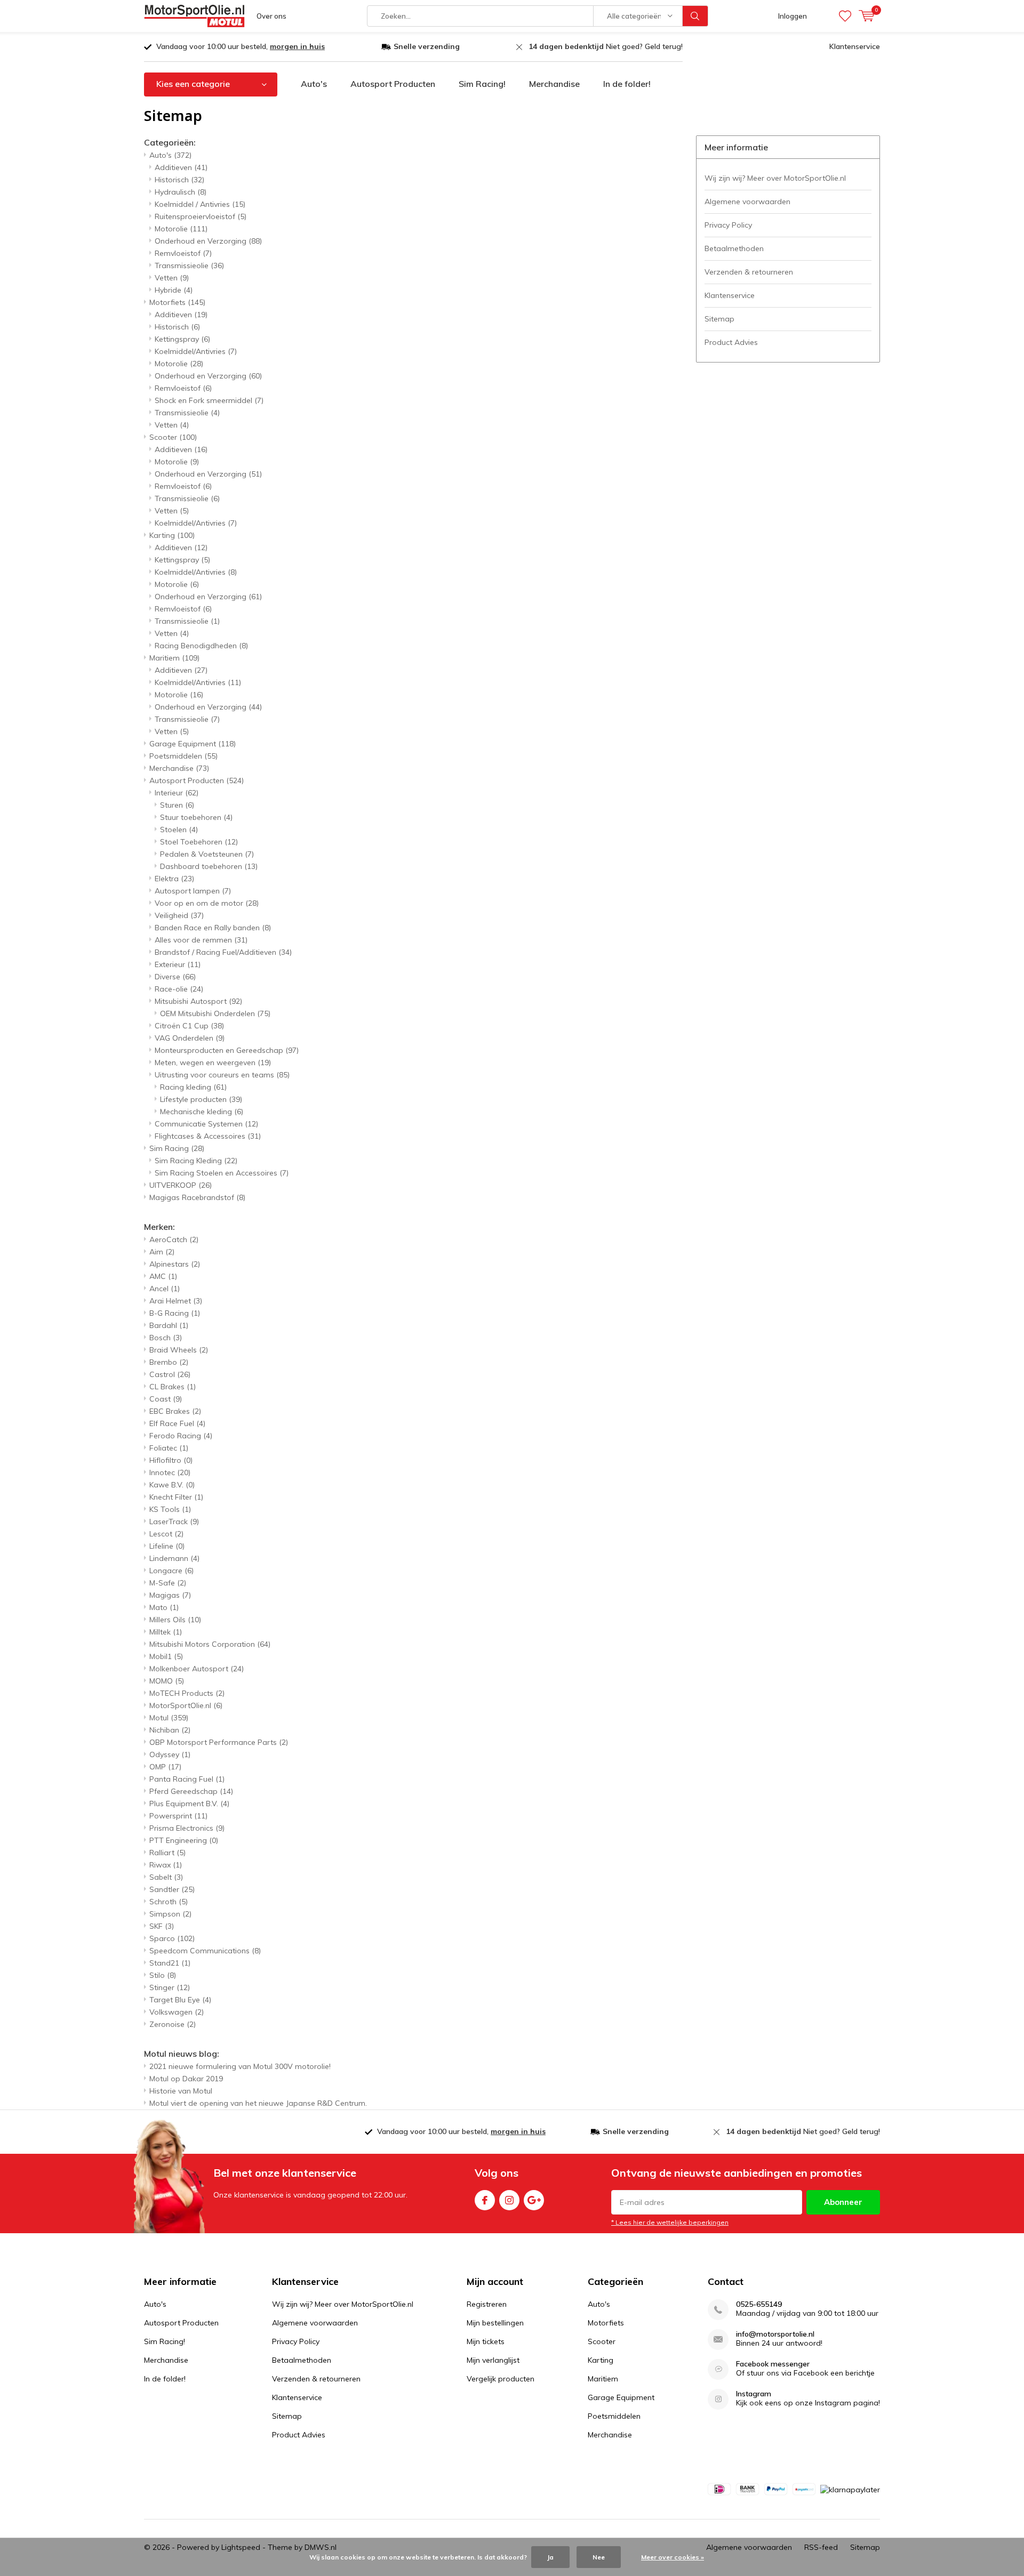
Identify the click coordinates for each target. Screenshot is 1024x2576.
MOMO (167, 1681)
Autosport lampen (193, 891)
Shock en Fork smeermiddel (209, 400)
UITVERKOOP (181, 1185)
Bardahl (169, 1325)
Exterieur (178, 964)
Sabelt (166, 1877)
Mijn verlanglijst (493, 2360)
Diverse (175, 977)
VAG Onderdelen (190, 1038)
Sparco (172, 1938)
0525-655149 (759, 2304)
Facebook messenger (773, 2364)
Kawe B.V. (172, 1485)
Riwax (166, 1865)
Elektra (174, 879)
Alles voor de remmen (201, 940)
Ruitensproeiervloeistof (201, 216)
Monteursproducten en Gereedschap (227, 1050)
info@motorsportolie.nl (775, 2334)
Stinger (170, 1987)
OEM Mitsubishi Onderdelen (215, 1013)
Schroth (169, 1902)
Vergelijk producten (501, 2379)
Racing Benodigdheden (201, 646)
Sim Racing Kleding (196, 1161)
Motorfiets (177, 302)
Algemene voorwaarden (747, 202)
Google (534, 2200)
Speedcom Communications (205, 1951)
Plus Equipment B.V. (189, 1804)
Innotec (170, 1472)
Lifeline (167, 1546)
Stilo (163, 1975)
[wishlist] (845, 16)
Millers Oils (175, 1620)
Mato (164, 1607)
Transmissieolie (189, 265)
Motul (169, 1718)
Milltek (166, 1632)
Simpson (170, 1914)
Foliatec (169, 1448)
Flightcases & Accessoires (208, 1136)
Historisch (179, 180)
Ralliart (167, 1853)
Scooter (173, 437)
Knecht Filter (176, 1497)
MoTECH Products (187, 1693)
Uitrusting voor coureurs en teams (222, 1075)
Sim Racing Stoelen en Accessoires (222, 1173)
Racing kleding (193, 1087)
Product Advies (731, 342)
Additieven (181, 167)
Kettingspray (182, 339)
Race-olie (179, 989)
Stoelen (179, 830)
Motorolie (181, 229)
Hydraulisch (181, 192)
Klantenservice (855, 46)
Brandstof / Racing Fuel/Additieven (223, 952)
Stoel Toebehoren (199, 842)
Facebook (485, 2200)
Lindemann (174, 1558)
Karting (172, 535)
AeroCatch (174, 1239)
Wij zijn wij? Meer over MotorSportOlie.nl (775, 178)
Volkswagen (177, 2012)
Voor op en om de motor (207, 903)
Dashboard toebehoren (209, 866)
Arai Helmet (176, 1301)
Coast (166, 1399)
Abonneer (843, 2202)
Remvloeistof (183, 253)
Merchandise (554, 84)
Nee (599, 2557)
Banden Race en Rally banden (213, 928)
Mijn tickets (486, 2341)
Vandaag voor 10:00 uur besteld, (241, 46)
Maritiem (174, 658)
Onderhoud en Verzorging (208, 241)
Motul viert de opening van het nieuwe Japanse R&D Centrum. (258, 2103)
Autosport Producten (393, 84)
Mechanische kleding (202, 1112)
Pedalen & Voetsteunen (207, 854)
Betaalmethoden (734, 248)
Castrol (170, 1374)
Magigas (170, 1595)
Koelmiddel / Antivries (200, 204)
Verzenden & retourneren (749, 272)
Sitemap (719, 319)
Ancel (165, 1289)
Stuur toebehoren (196, 817)
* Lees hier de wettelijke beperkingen (670, 2222)
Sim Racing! (482, 84)
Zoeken (695, 16)
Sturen (177, 805)
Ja (550, 2557)
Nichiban (170, 1730)
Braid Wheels (179, 1350)
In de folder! (627, 84)
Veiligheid (179, 915)
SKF (162, 1926)
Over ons (271, 16)
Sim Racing (177, 1148)
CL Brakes (173, 1387)
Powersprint (178, 1816)
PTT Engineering (184, 1840)
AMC (163, 1276)
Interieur (177, 793)
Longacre (171, 1571)
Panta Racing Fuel (187, 1779)
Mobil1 (166, 1656)
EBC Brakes (175, 1411)
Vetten (172, 278)
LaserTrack (174, 1522)
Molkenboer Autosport (197, 1669)
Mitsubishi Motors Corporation (210, 1644)
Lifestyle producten (201, 1099)
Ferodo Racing (181, 1436)
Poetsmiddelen (183, 756)
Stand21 (170, 1963)
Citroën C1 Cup (189, 1026)
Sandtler (172, 1889)
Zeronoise (173, 2024)
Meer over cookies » (673, 2557)
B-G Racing (175, 1313)
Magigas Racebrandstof (197, 1197)
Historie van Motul (181, 2091)
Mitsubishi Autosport (198, 1001)
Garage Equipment (193, 744)
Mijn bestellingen (495, 2323)
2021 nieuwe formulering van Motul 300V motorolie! (240, 2066)
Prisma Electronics (187, 1828)
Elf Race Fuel (177, 1423)
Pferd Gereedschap (191, 1791)
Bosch (166, 1338)
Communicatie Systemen (206, 1124)
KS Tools (170, 1509)
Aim (162, 1252)
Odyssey (170, 1754)
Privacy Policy (728, 225)
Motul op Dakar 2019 (186, 2079)
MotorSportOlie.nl (186, 1705)
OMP (165, 1767)
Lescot (166, 1534)
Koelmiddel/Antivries (196, 351)
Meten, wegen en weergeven (213, 1062)
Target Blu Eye (180, 2000)
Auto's (314, 84)
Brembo (169, 1362)
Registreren (487, 2304)
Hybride (174, 290)
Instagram (509, 2200)
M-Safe (168, 1583)
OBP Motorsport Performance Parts (219, 1742)
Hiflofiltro (171, 1460)
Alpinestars (175, 1264)
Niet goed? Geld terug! (606, 46)
